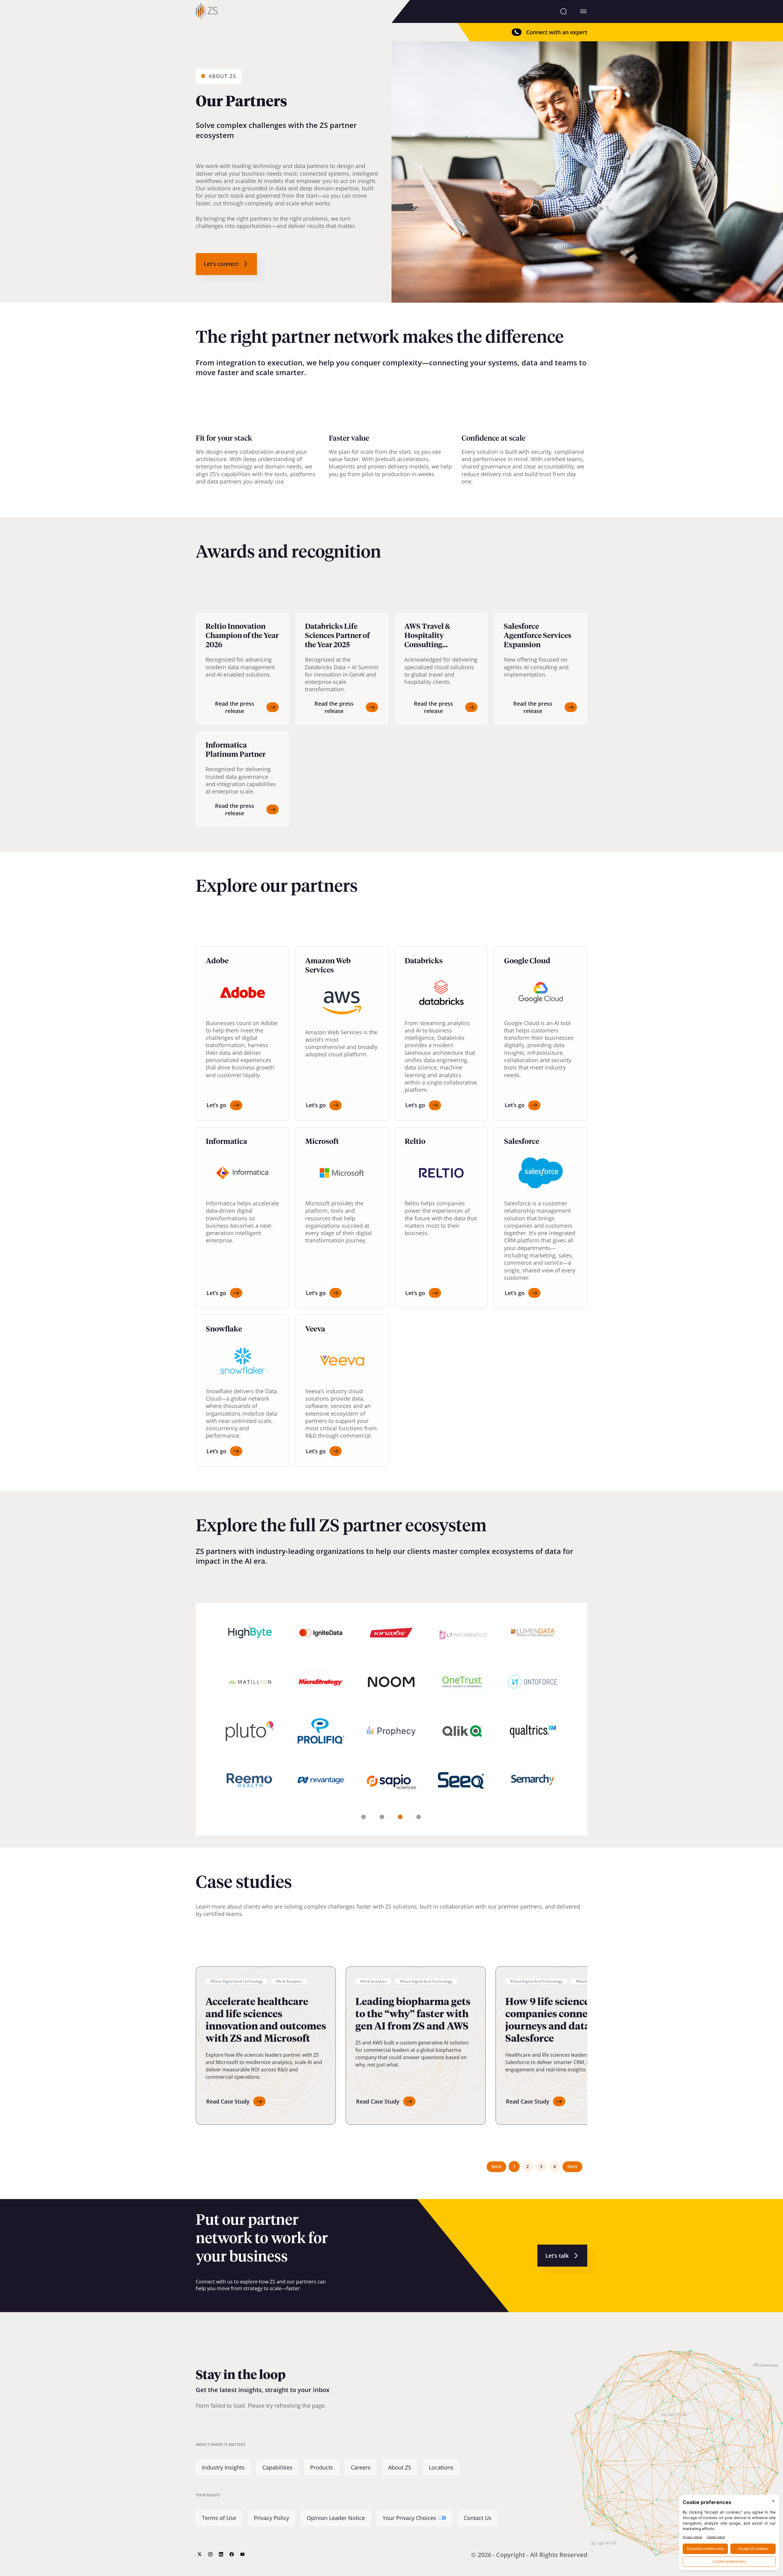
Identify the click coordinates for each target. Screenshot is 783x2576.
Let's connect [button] (221, 264)
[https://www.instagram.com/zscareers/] (210, 2554)
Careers (361, 2467)
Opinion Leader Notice (336, 2518)
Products (322, 2467)
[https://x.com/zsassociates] (200, 2554)
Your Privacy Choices (409, 2518)
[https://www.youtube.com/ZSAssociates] (242, 2554)
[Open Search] (564, 11)
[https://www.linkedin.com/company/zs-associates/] (221, 2554)
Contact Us (478, 2518)
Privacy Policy (271, 2518)
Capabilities (277, 2467)
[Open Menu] (583, 11)
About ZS (400, 2467)
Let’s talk (557, 2256)
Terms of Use (219, 2518)
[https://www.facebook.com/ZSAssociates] (232, 2554)
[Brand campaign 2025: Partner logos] (391, 1719)
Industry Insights (223, 2467)
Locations (441, 2467)
